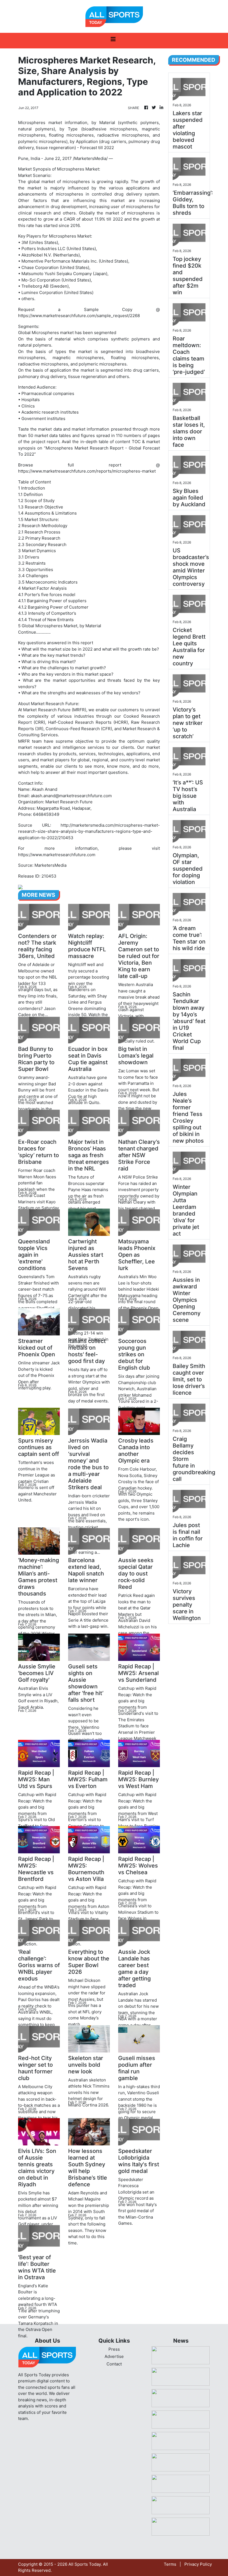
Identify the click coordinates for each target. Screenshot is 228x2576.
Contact (114, 2364)
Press (114, 2349)
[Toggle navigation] (113, 41)
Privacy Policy (198, 2564)
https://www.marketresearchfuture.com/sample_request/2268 (79, 316)
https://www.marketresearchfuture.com (57, 855)
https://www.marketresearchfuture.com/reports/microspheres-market (87, 471)
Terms (170, 2564)
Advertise (114, 2356)
